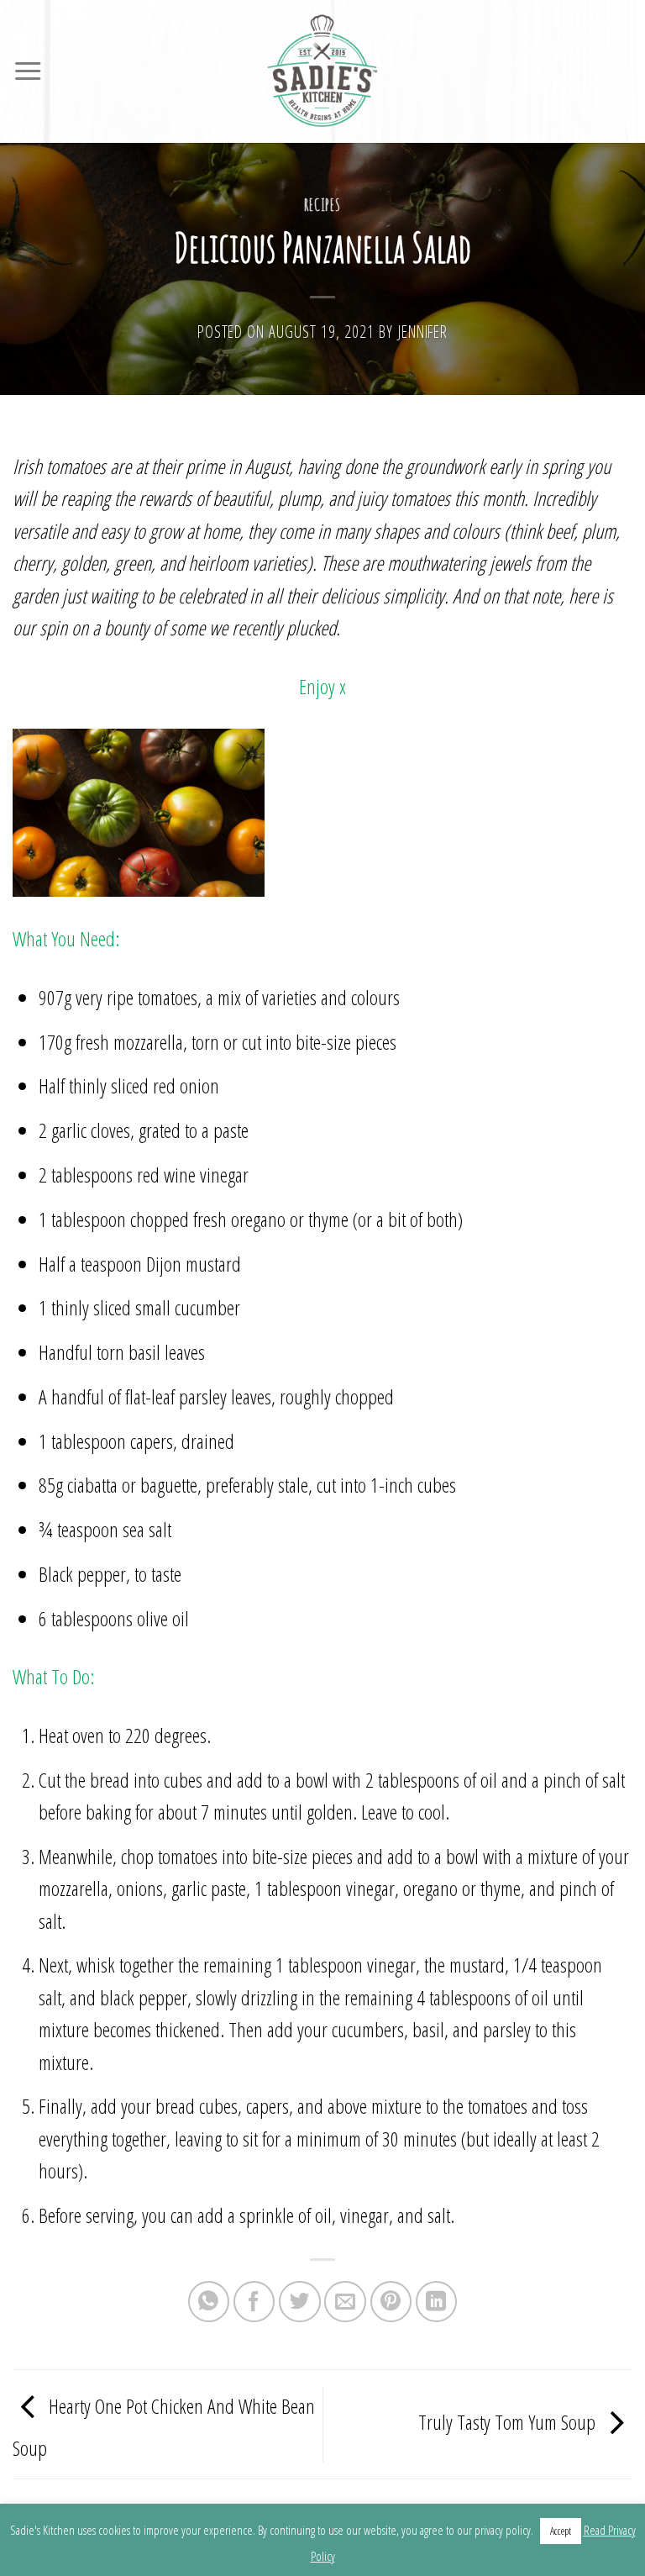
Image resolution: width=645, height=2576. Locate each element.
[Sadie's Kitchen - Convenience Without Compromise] (322, 71)
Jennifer (423, 332)
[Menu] (28, 71)
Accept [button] (561, 2531)
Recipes (323, 205)
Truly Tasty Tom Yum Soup (509, 2422)
